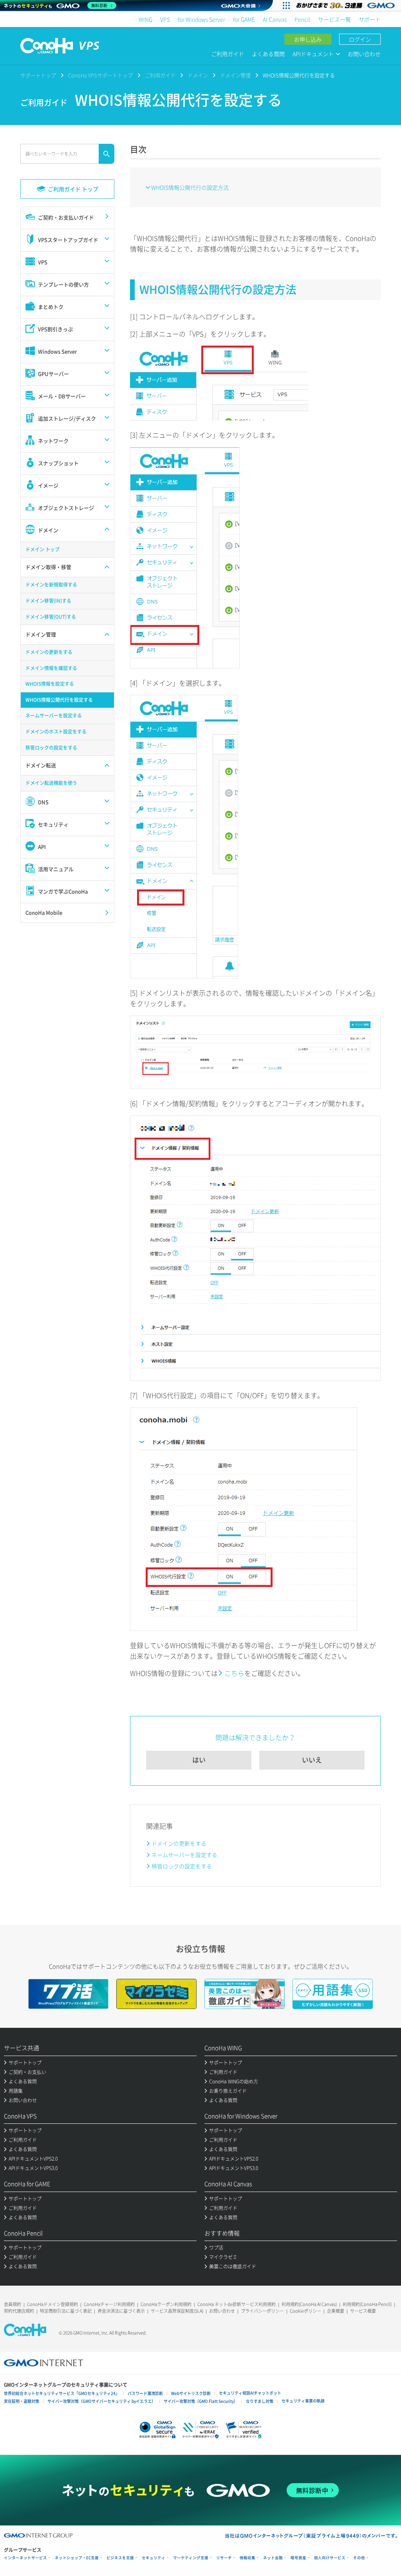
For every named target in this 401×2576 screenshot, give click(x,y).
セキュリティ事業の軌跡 (303, 2401)
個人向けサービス (330, 2558)
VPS (165, 19)
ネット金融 (273, 2558)
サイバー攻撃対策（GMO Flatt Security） (201, 2401)
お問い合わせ (364, 54)
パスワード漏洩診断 (145, 2393)
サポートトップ (38, 75)
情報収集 (247, 2558)
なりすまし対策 (260, 2401)
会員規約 (13, 2304)
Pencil (302, 19)
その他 (359, 2558)
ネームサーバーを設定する (184, 1855)
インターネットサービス (25, 2558)
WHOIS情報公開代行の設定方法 (190, 187)
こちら (234, 1673)
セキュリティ (154, 2558)
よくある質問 (268, 54)
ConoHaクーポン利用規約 (166, 2304)
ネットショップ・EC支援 (77, 2558)
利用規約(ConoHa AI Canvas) (309, 2304)
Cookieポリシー (305, 2311)
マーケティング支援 (191, 2558)
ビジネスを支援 (120, 2558)
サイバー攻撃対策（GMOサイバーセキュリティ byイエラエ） (101, 2401)
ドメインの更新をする (179, 1843)
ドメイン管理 (235, 75)
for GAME (244, 19)
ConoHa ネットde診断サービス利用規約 (237, 2304)
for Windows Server (201, 19)
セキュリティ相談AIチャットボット (250, 2393)
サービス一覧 (334, 19)
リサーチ (224, 2558)
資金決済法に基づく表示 (121, 2311)
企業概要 (336, 2311)
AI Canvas (275, 19)
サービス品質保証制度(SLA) (177, 2311)
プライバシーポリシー (262, 2311)
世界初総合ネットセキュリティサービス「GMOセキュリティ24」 (62, 2393)
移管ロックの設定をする (182, 1866)
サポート (370, 19)
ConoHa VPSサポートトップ (100, 75)
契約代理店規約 (19, 2311)
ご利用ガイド (228, 54)
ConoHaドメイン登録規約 (52, 2304)
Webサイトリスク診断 (191, 2393)
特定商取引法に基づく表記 (66, 2311)
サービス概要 (363, 2311)
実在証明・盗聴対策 (22, 2401)
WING (145, 19)
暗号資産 (298, 2558)
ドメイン (198, 75)
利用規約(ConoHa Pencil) (367, 2304)
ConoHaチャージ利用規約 (109, 2304)
